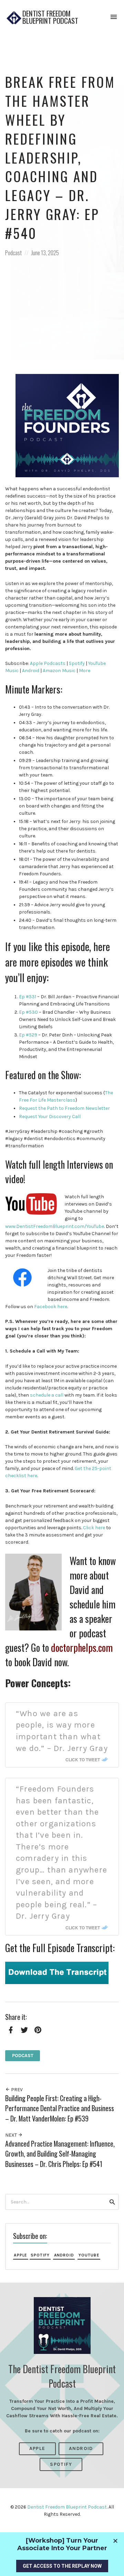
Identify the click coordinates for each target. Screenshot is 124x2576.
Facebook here (51, 1307)
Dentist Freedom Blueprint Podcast (50, 17)
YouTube (89, 2255)
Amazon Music (59, 671)
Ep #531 (28, 997)
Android (31, 671)
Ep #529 (28, 1035)
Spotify (77, 663)
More (85, 671)
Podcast (13, 253)
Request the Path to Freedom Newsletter (64, 1108)
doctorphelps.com (82, 1647)
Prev (16, 2090)
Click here (94, 1528)
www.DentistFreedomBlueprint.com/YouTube (55, 1226)
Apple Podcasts (48, 663)
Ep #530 (28, 1012)
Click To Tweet (83, 1760)
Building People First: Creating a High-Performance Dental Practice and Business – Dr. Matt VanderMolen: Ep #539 (60, 2108)
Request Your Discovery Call (50, 1117)
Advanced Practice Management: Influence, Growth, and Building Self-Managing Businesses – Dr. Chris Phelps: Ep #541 (60, 2154)
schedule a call (47, 1395)
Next (12, 2135)
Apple (20, 2255)
